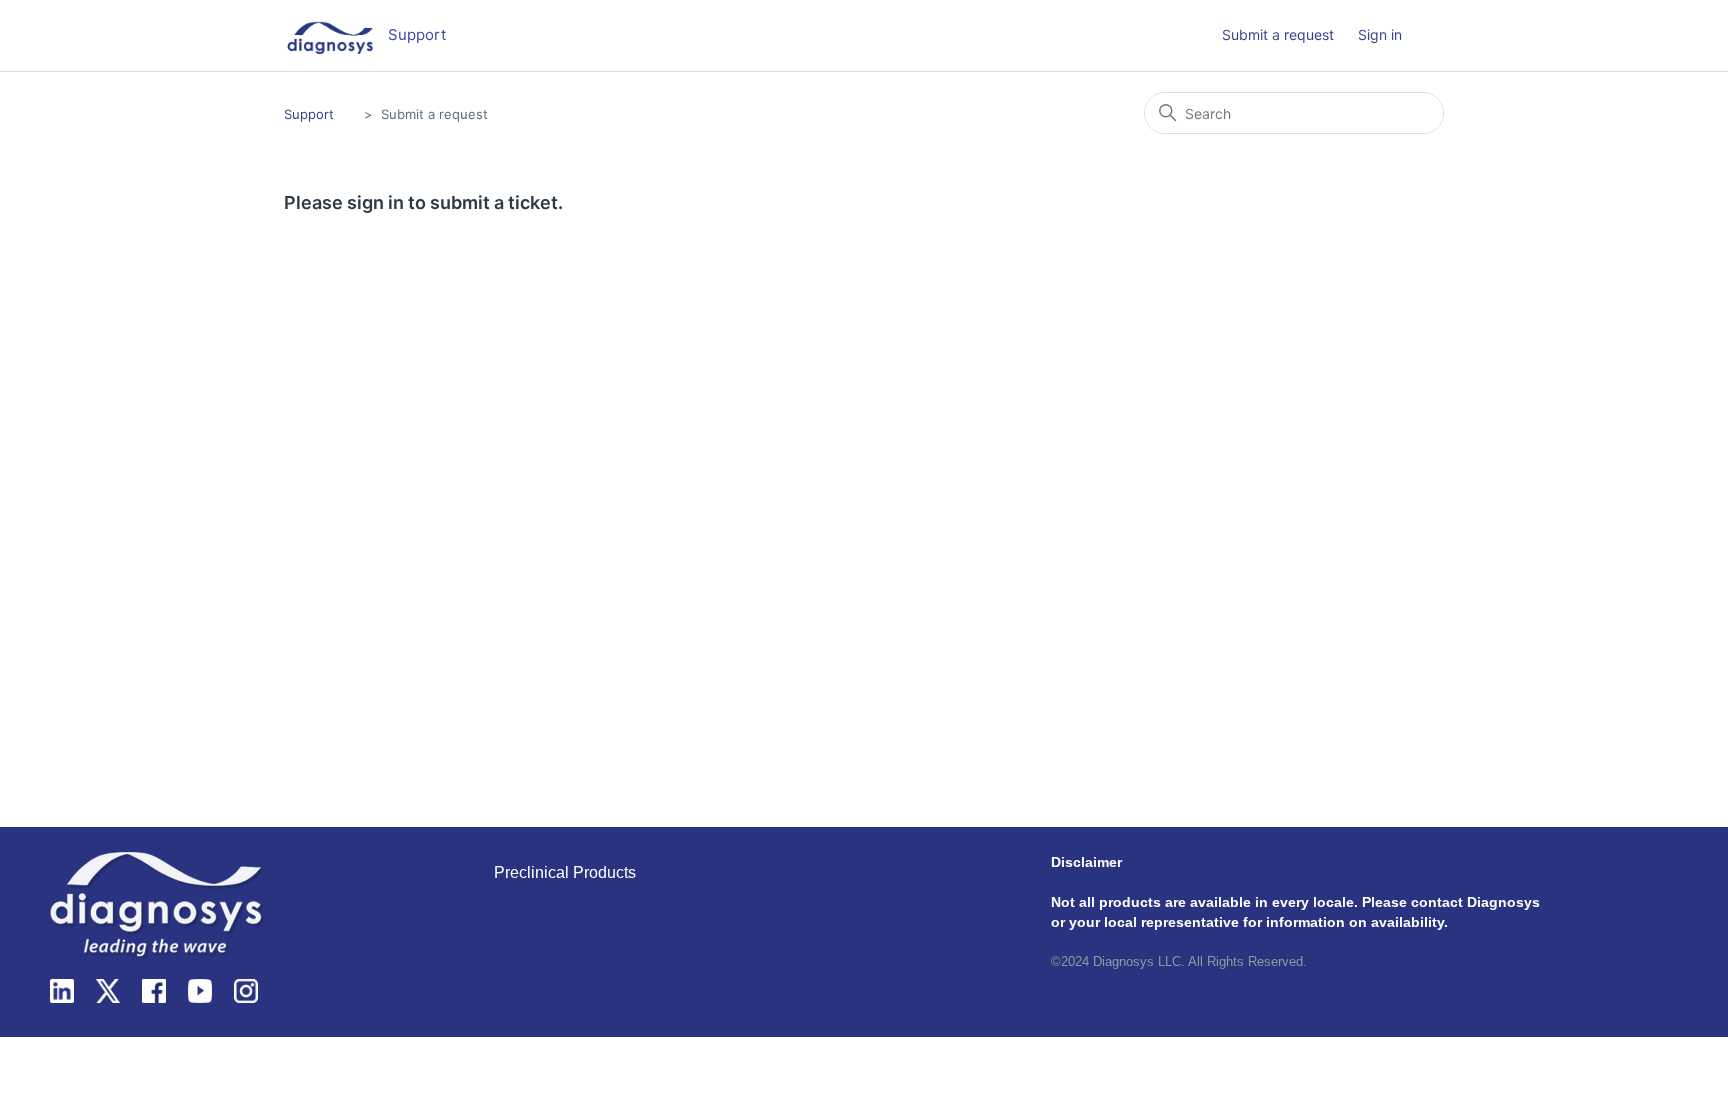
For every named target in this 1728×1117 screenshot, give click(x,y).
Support (309, 114)
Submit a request (1278, 34)
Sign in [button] (1380, 34)
